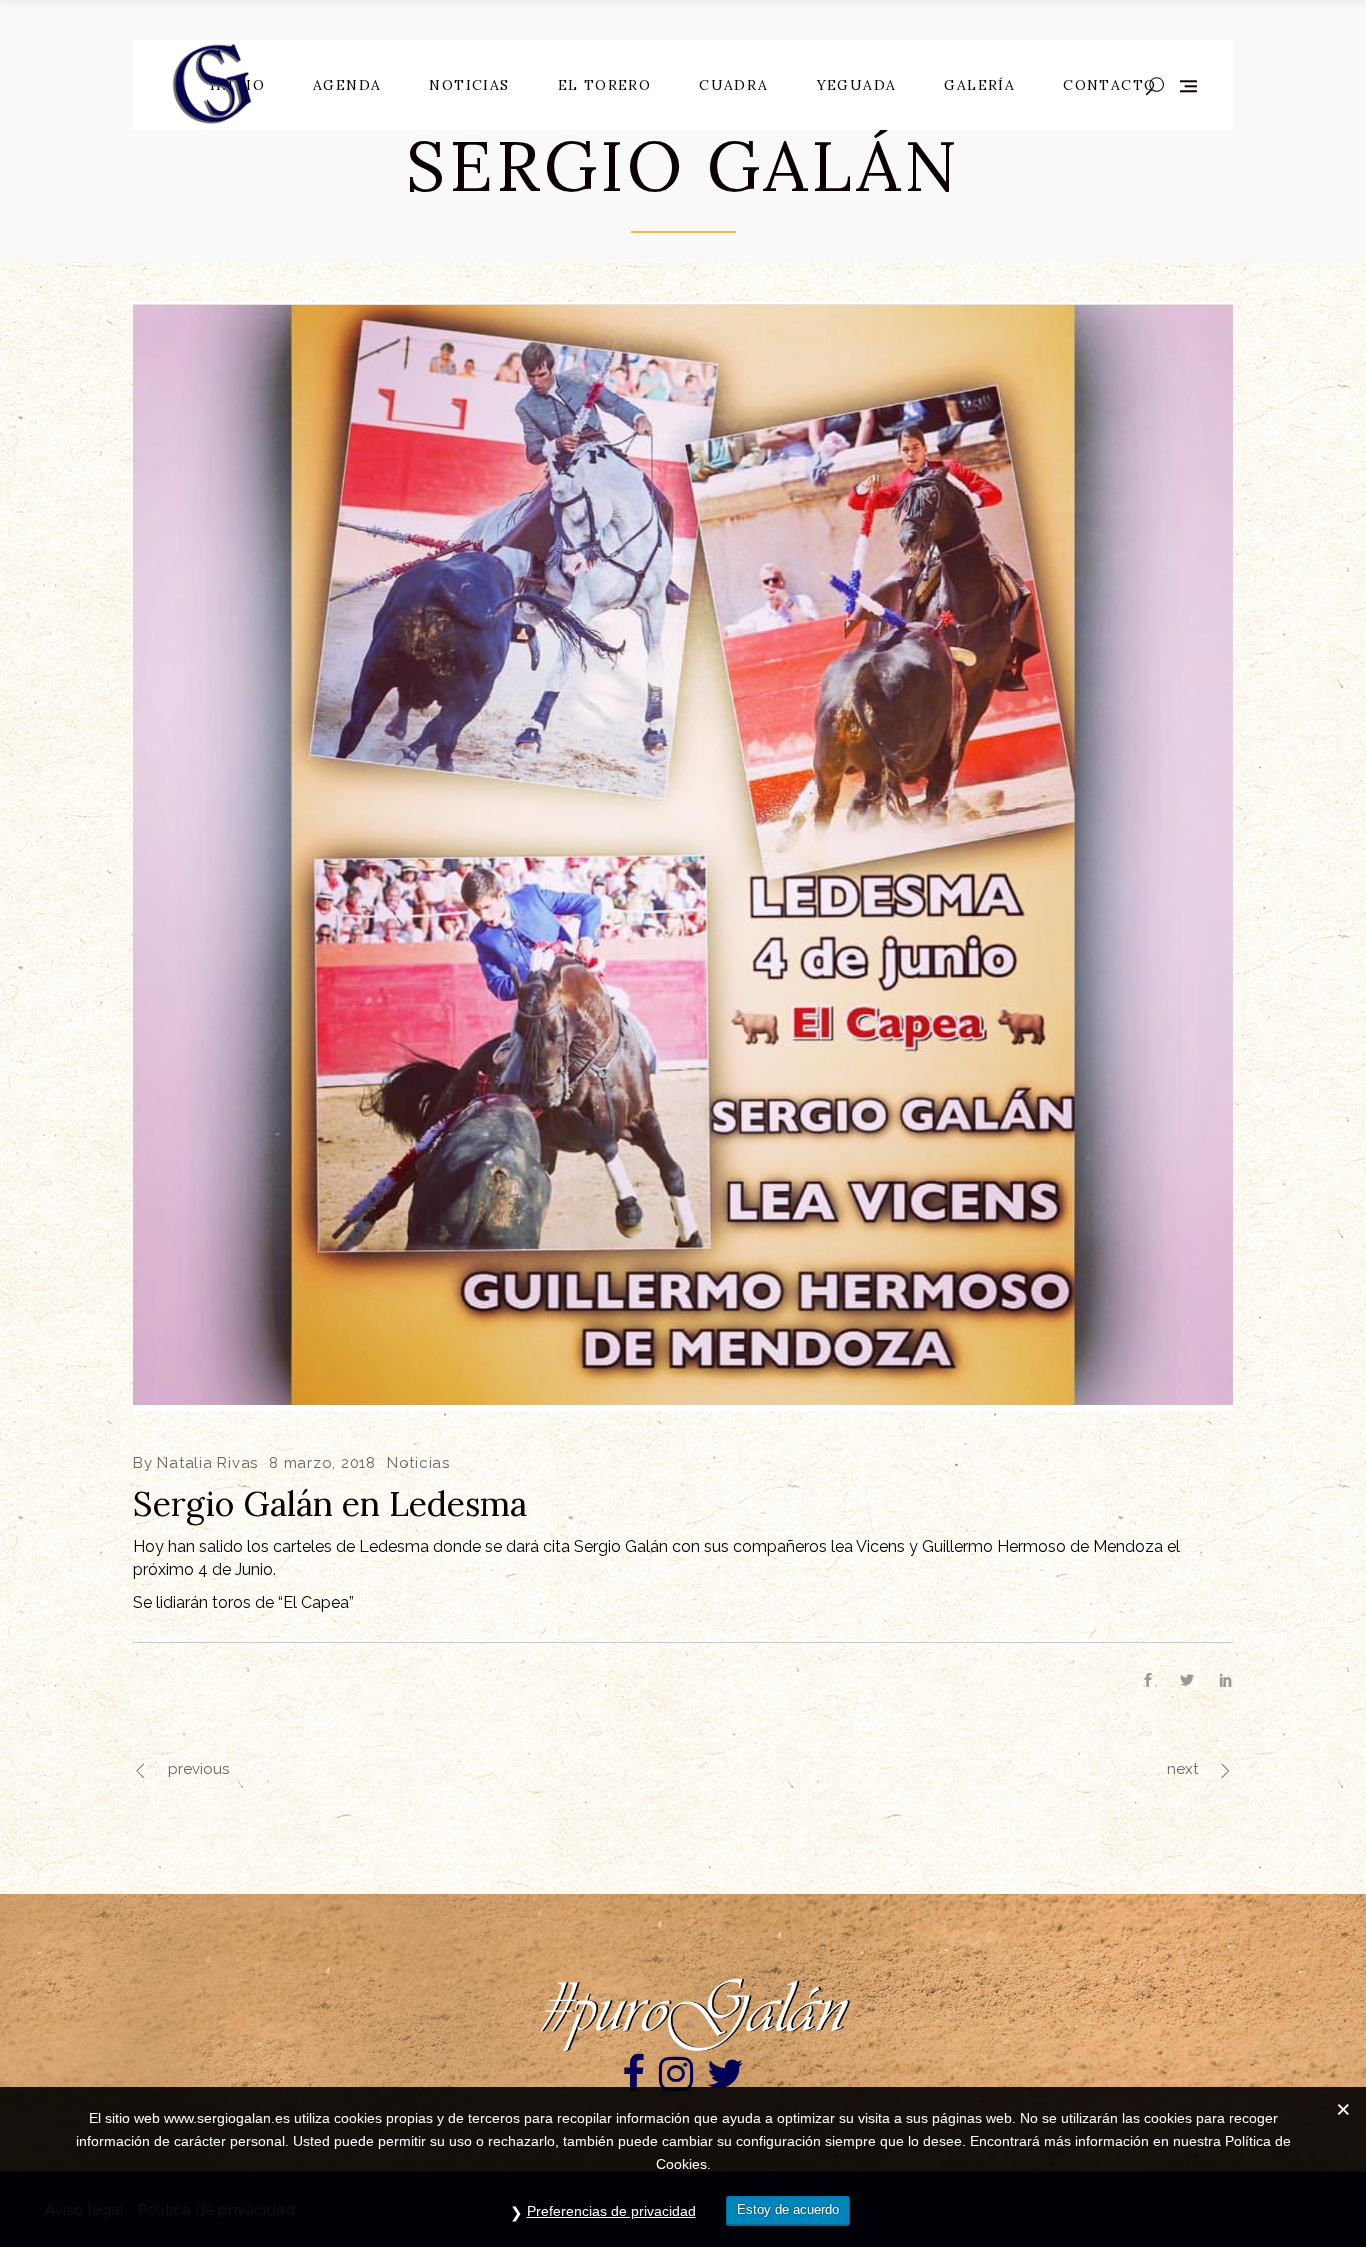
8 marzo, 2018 (322, 1463)
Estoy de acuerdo (788, 2209)
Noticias (418, 1463)
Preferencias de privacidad (611, 2211)
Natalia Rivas (207, 1463)
